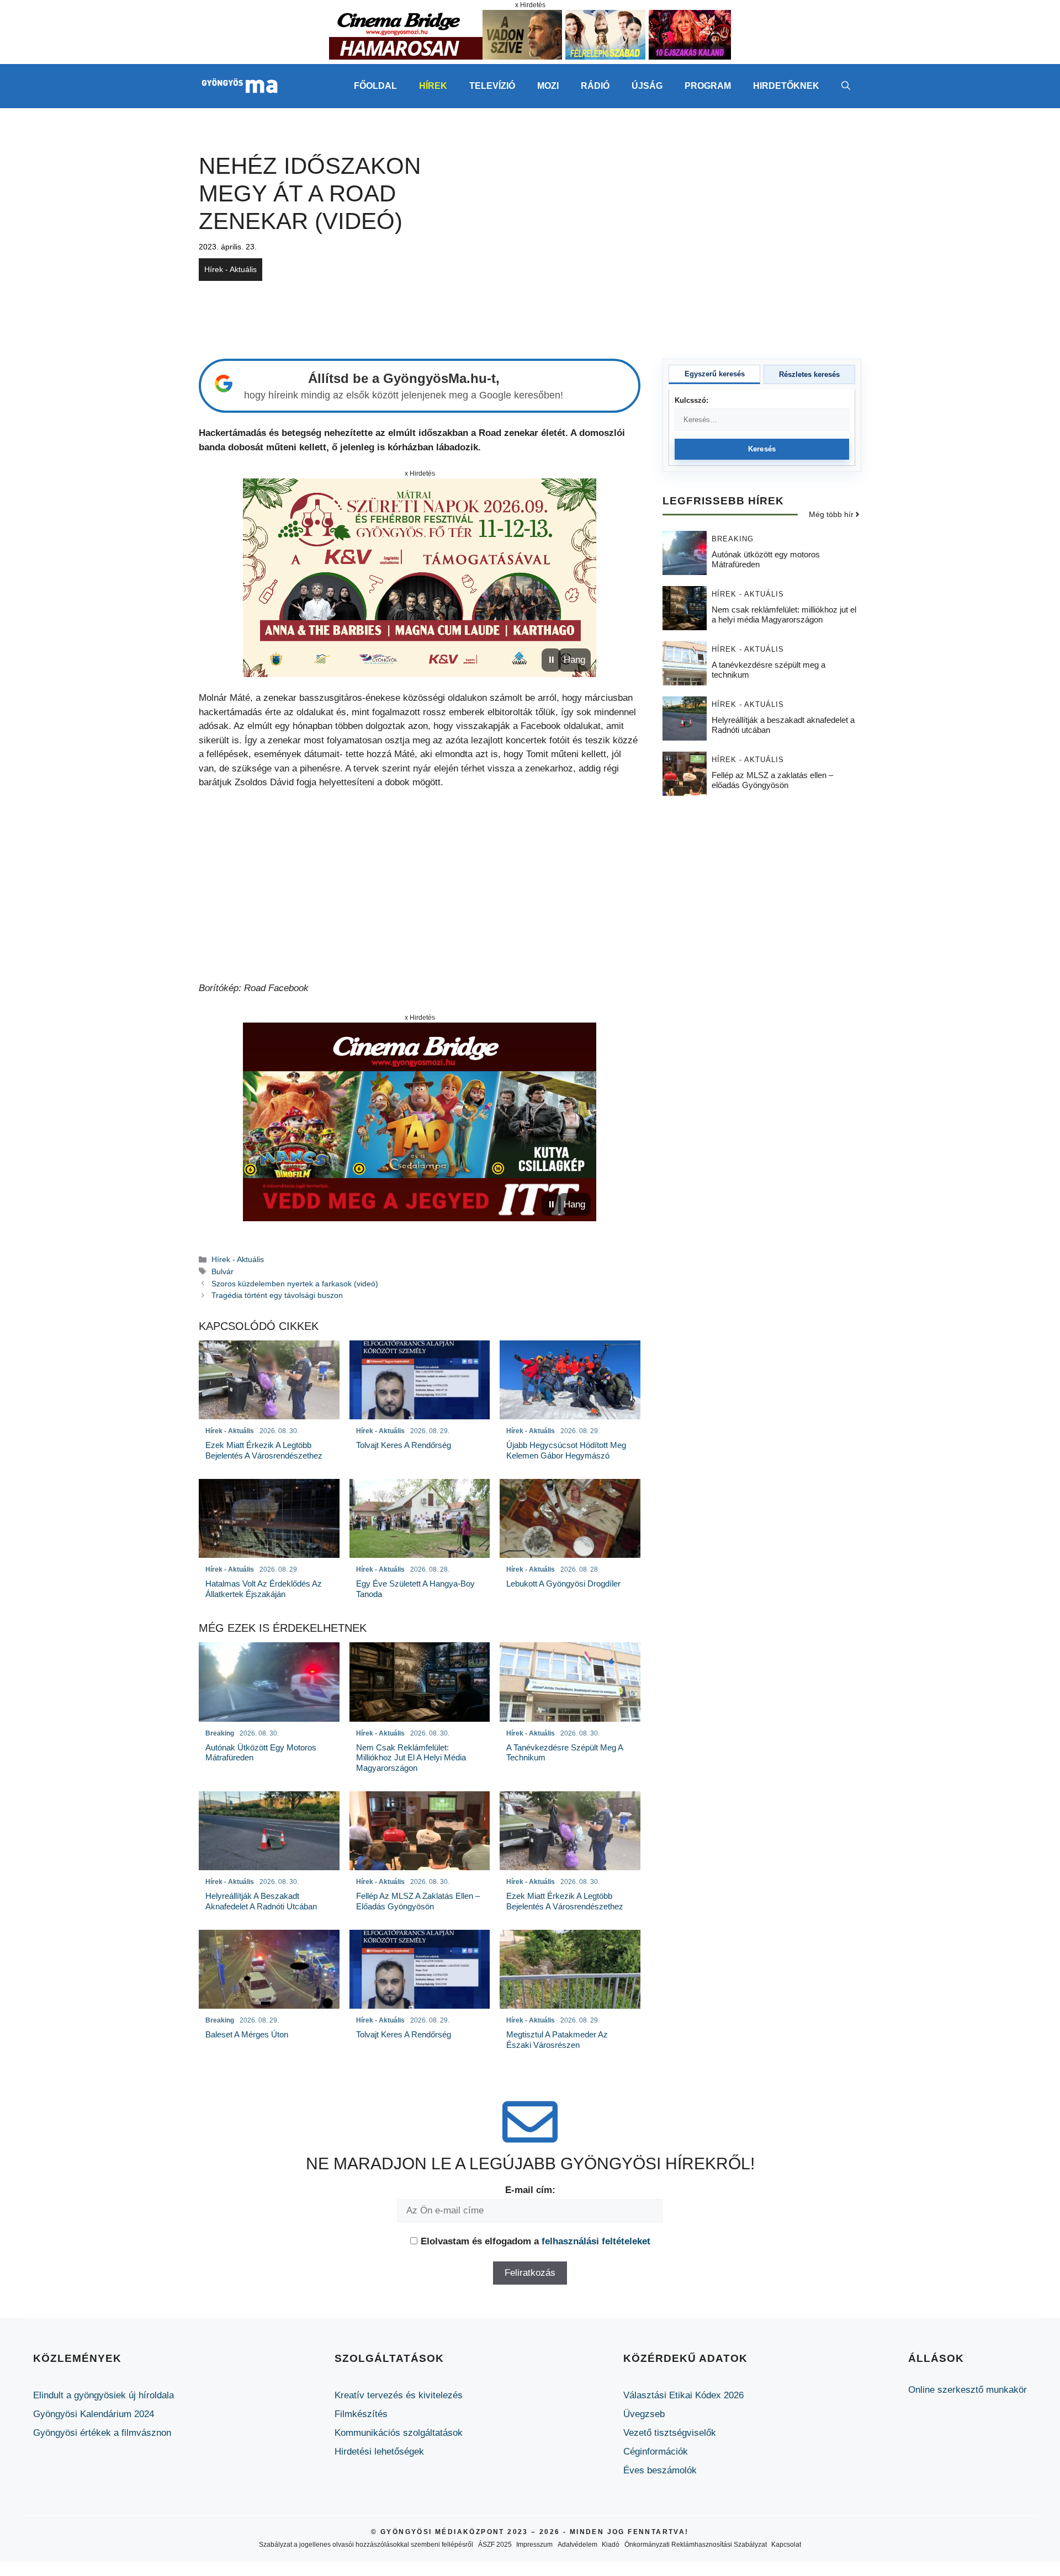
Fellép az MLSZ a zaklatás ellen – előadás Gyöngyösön (772, 779)
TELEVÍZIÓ (492, 86)
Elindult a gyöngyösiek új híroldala (104, 2395)
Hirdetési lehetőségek (379, 2452)
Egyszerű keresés (715, 374)
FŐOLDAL (375, 86)
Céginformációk (656, 2452)
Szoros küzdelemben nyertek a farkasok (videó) (295, 1284)
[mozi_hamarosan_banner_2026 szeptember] (530, 57)
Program (708, 86)
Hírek (433, 86)
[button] (846, 86)
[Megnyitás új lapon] (420, 578)
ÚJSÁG (647, 86)
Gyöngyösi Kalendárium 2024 (94, 2414)
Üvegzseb (644, 2414)
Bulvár (222, 1271)
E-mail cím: (530, 2190)
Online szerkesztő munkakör (968, 2390)
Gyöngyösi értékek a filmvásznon (102, 2433)
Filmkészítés (361, 2414)
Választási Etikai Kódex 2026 (683, 2395)
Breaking (733, 538)
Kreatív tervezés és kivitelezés (399, 2395)
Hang (574, 660)
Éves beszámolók (660, 2470)
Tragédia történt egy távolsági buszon (277, 1295)
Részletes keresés (809, 374)
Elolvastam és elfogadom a (536, 2241)
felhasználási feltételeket (596, 2241)
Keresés (762, 449)
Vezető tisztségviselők (670, 2433)
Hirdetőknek (786, 86)
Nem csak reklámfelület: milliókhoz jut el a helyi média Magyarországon (784, 614)
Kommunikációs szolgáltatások (399, 2433)
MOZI (548, 86)
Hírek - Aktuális (230, 269)
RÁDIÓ (595, 86)
